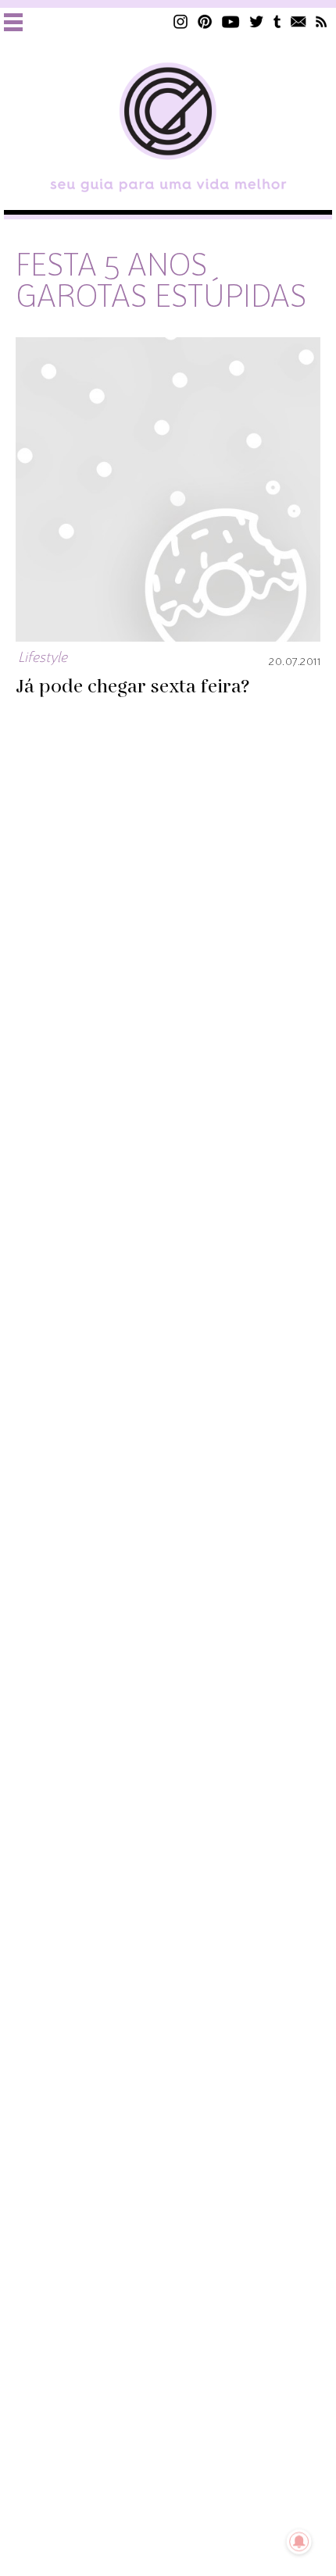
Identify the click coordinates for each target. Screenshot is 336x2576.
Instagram (181, 21)
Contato (298, 21)
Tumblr (277, 21)
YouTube (231, 21)
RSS (322, 21)
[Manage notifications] (299, 2542)
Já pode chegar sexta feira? (132, 687)
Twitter (257, 21)
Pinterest (205, 21)
